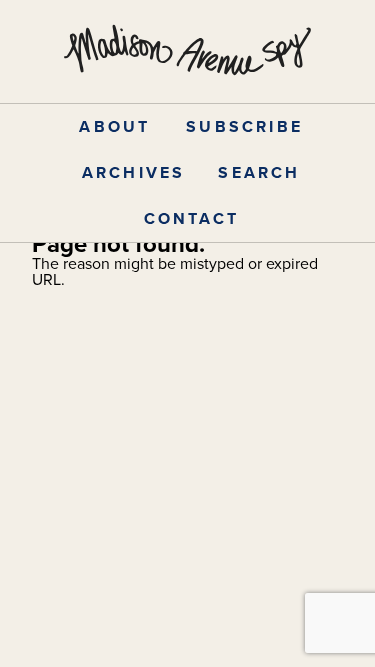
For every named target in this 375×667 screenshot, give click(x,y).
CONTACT (191, 218)
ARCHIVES (134, 172)
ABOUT (114, 126)
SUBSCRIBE (244, 126)
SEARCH (259, 172)
